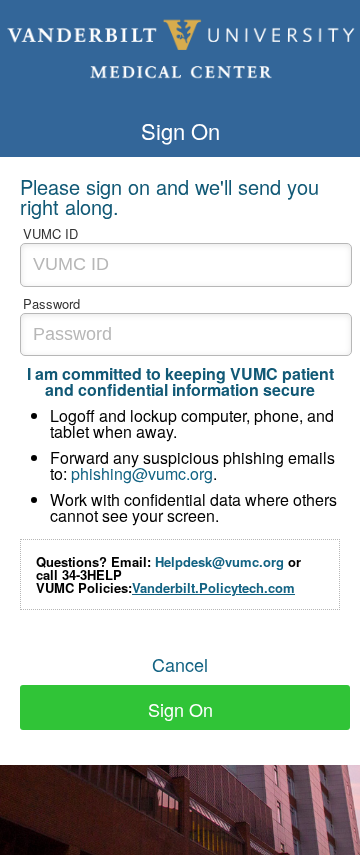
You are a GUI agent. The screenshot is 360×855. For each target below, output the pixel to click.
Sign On (180, 709)
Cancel (180, 664)
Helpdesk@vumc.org (219, 561)
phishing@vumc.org (142, 473)
